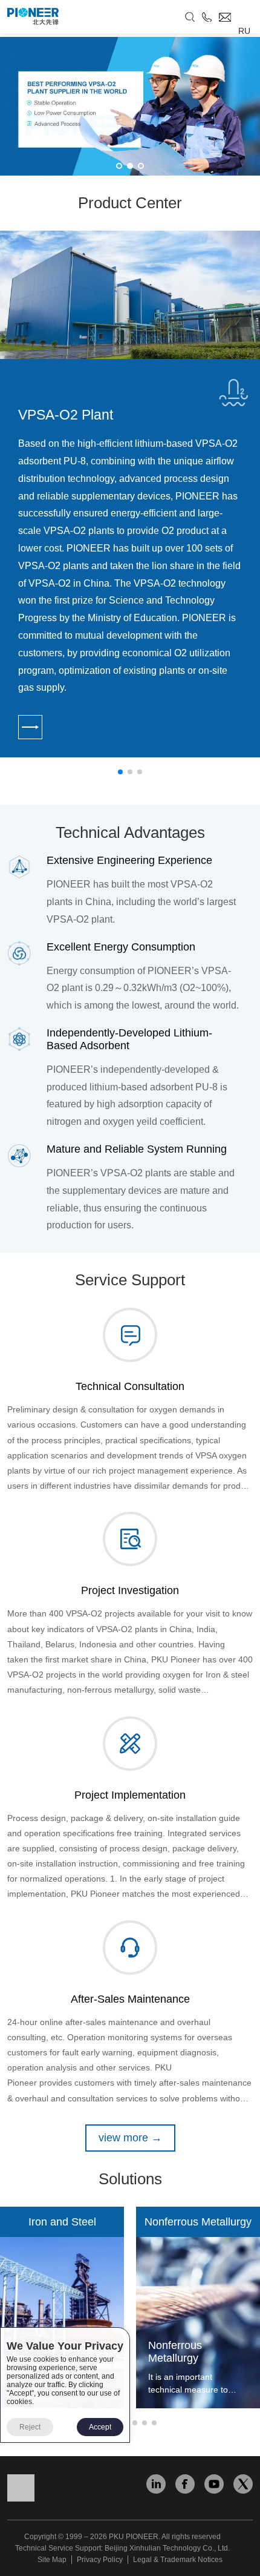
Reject (30, 2427)
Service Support (130, 1280)
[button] (119, 166)
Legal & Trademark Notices (178, 2560)
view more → (130, 2138)
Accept (100, 2427)
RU (244, 31)
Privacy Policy (100, 2560)
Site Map (52, 2560)
